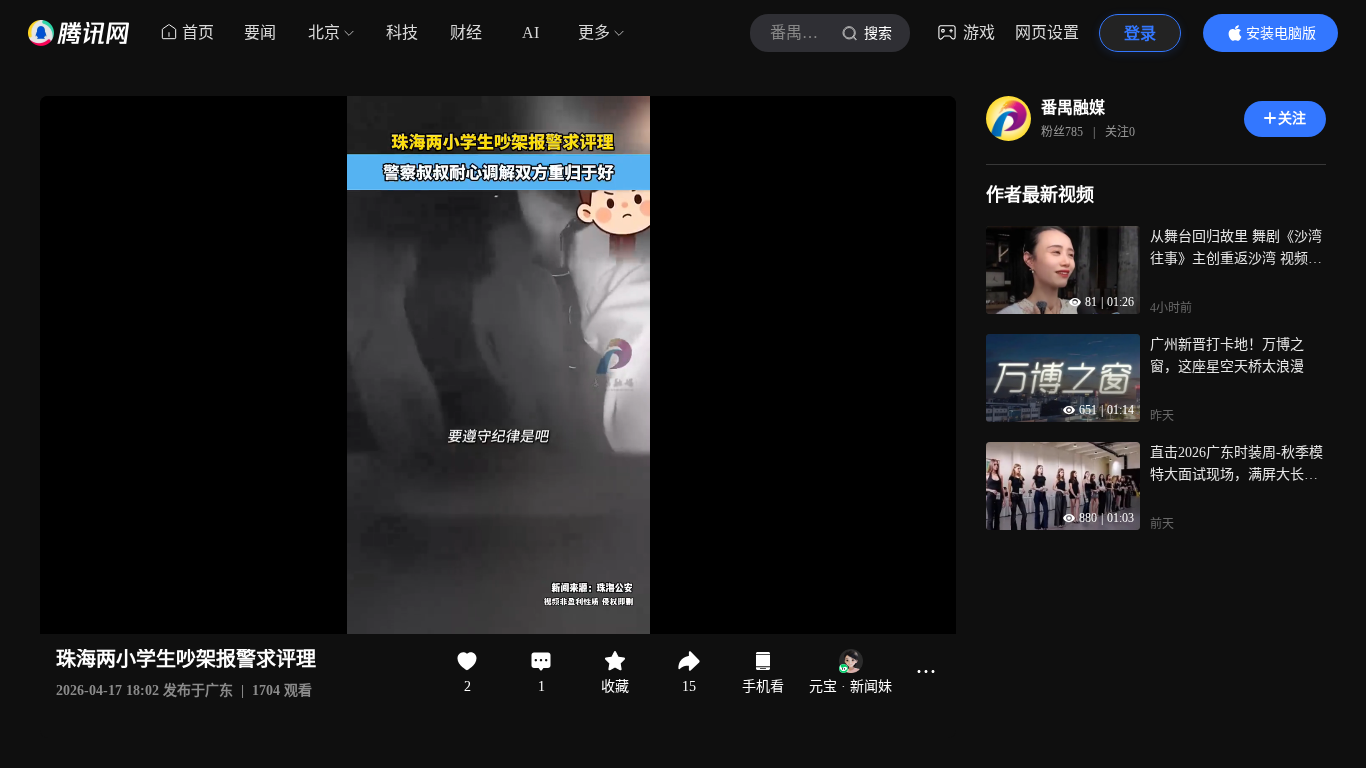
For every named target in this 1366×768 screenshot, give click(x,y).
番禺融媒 (1073, 107)
